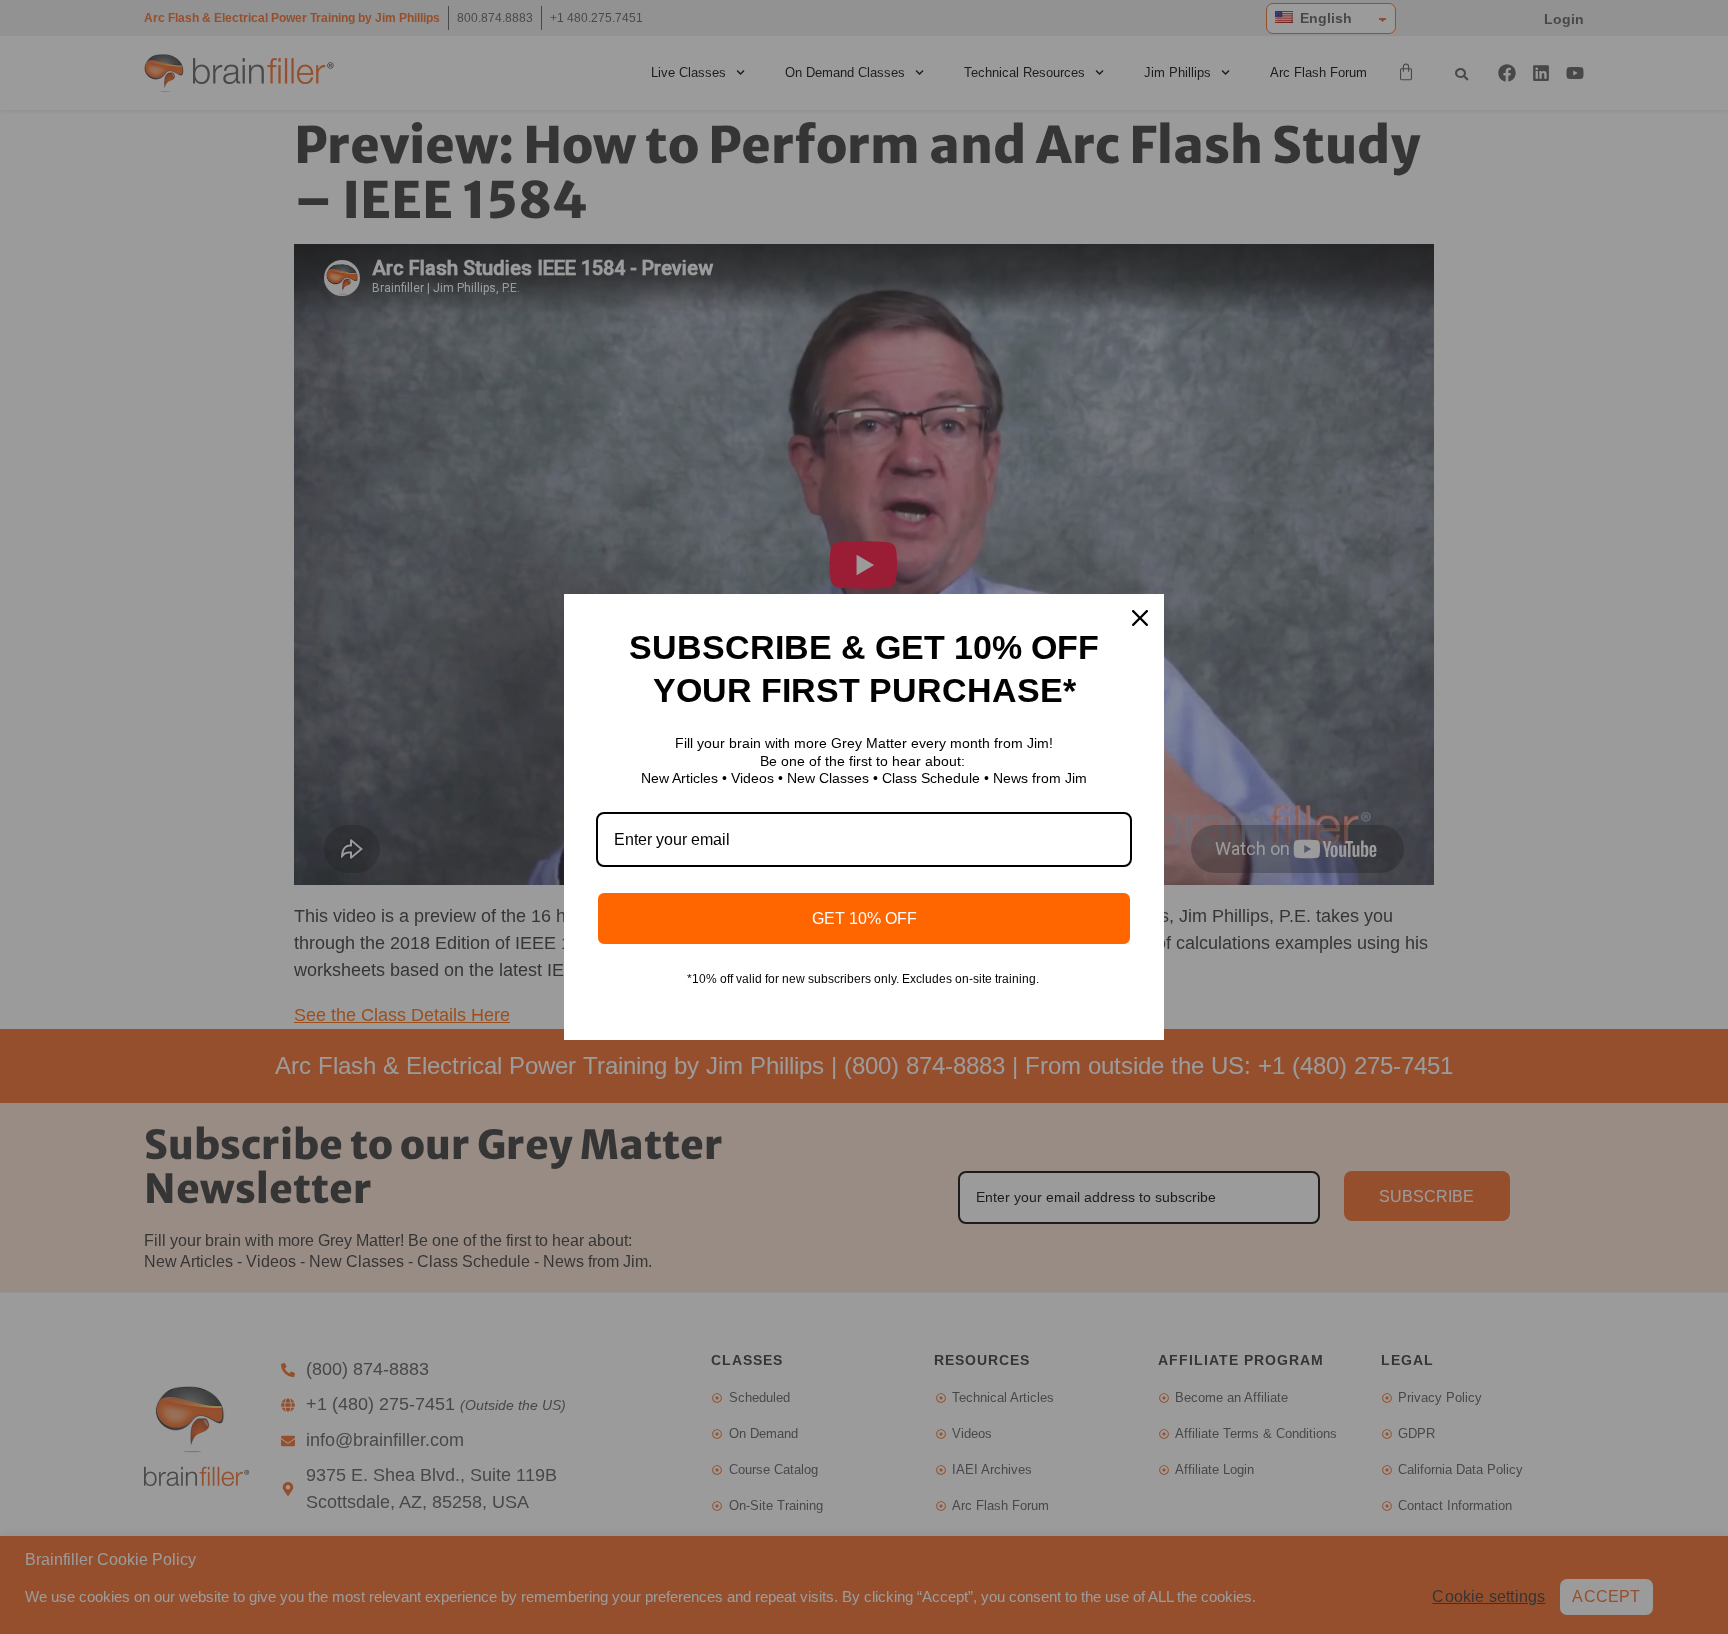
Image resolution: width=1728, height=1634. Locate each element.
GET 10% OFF (864, 918)
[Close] (1140, 618)
